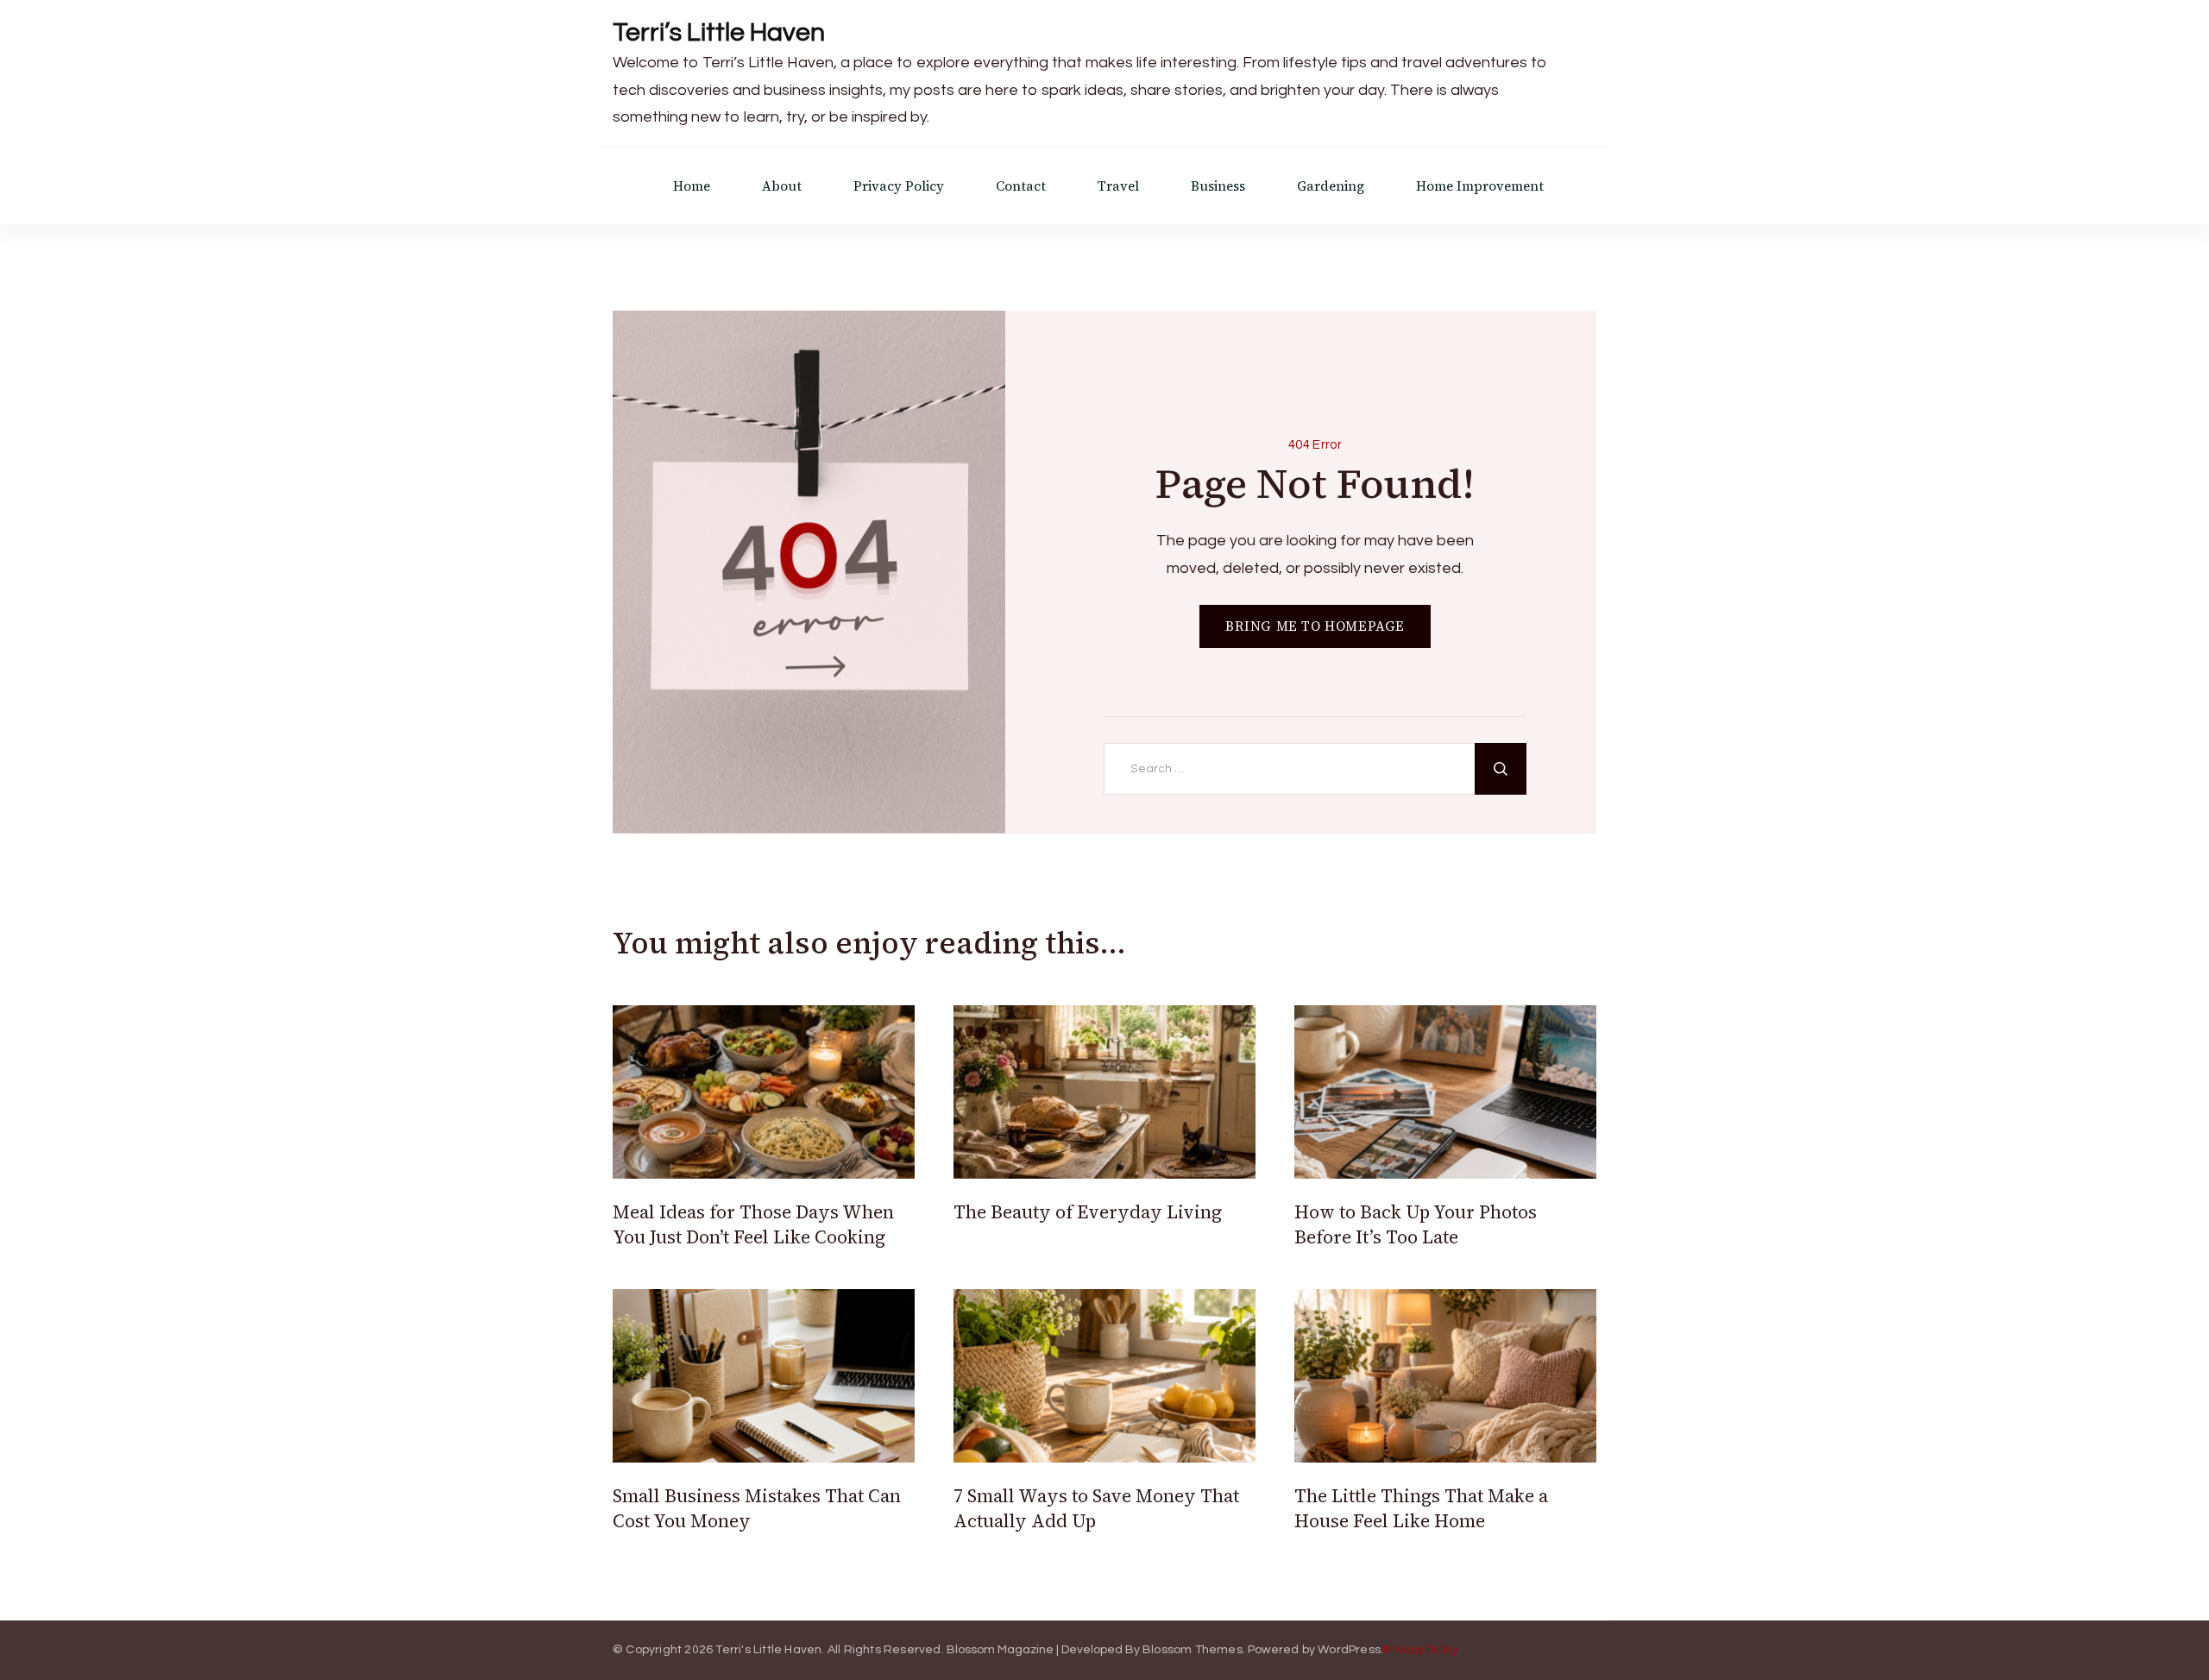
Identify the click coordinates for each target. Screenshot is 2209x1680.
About (782, 186)
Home (692, 186)
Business (1218, 186)
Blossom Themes (1193, 1650)
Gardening (1331, 186)
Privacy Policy (899, 186)
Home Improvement (1480, 186)
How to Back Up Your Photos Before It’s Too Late (1416, 1224)
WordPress (1349, 1650)
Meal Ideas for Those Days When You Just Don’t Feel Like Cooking (753, 1224)
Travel (1118, 186)
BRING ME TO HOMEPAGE (1315, 626)
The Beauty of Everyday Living (1088, 1212)
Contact (1021, 186)
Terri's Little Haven (768, 1650)
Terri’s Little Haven (719, 32)
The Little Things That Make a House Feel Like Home (1421, 1508)
